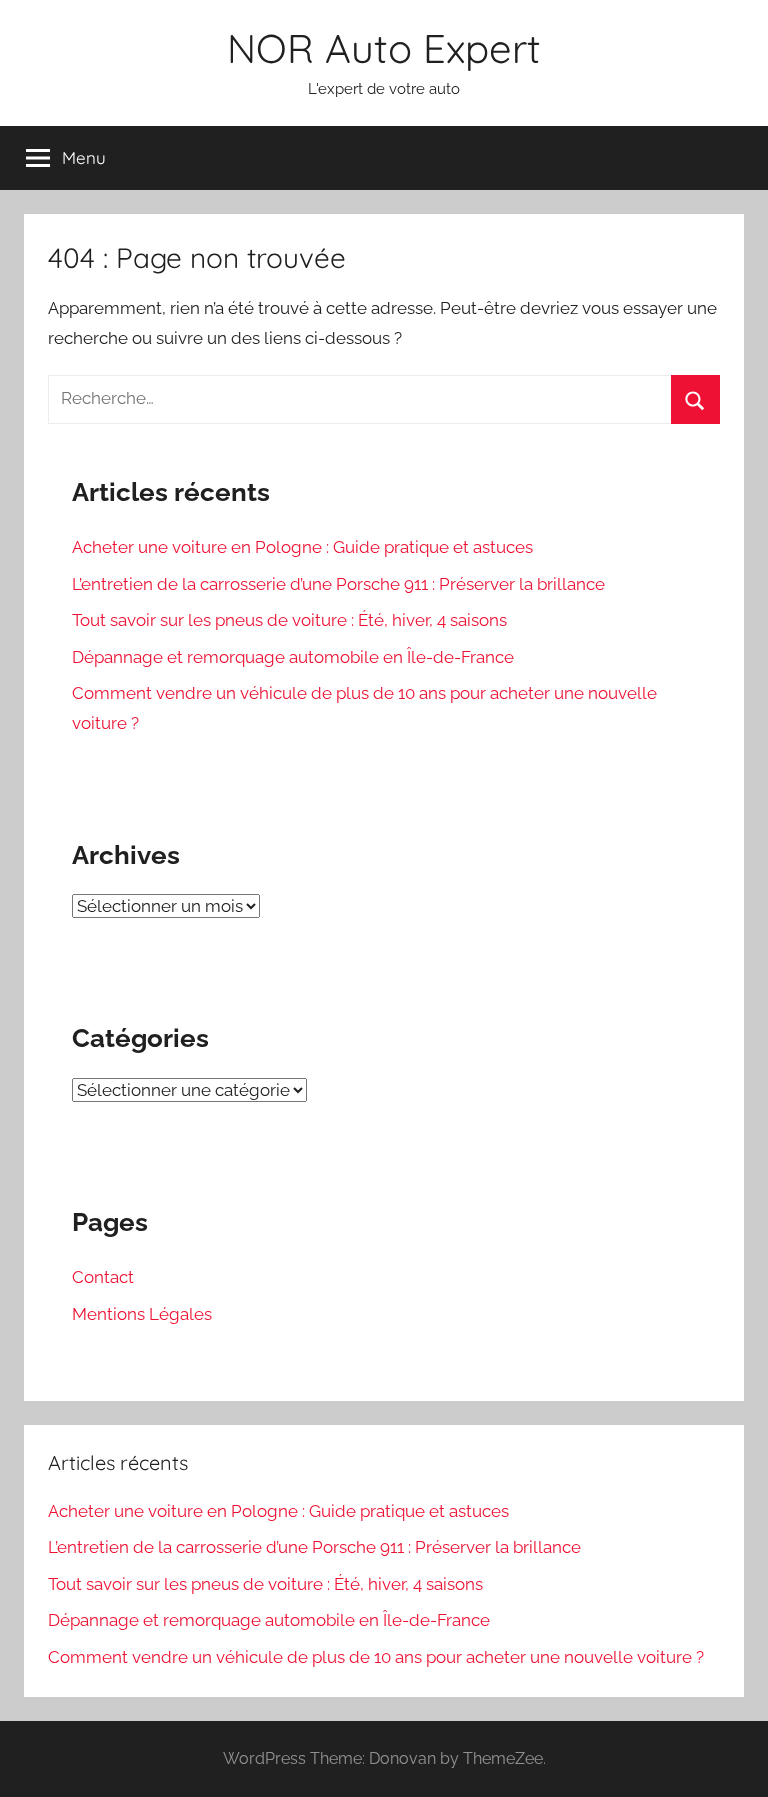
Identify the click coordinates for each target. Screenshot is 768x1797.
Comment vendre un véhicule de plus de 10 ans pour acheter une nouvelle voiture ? (376, 1657)
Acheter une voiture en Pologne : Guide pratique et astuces (302, 547)
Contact (103, 1277)
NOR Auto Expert (384, 48)
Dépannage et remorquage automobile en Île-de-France (293, 657)
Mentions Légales (142, 1314)
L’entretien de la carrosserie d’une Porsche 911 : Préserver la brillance (338, 584)
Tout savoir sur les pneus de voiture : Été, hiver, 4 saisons (289, 620)
